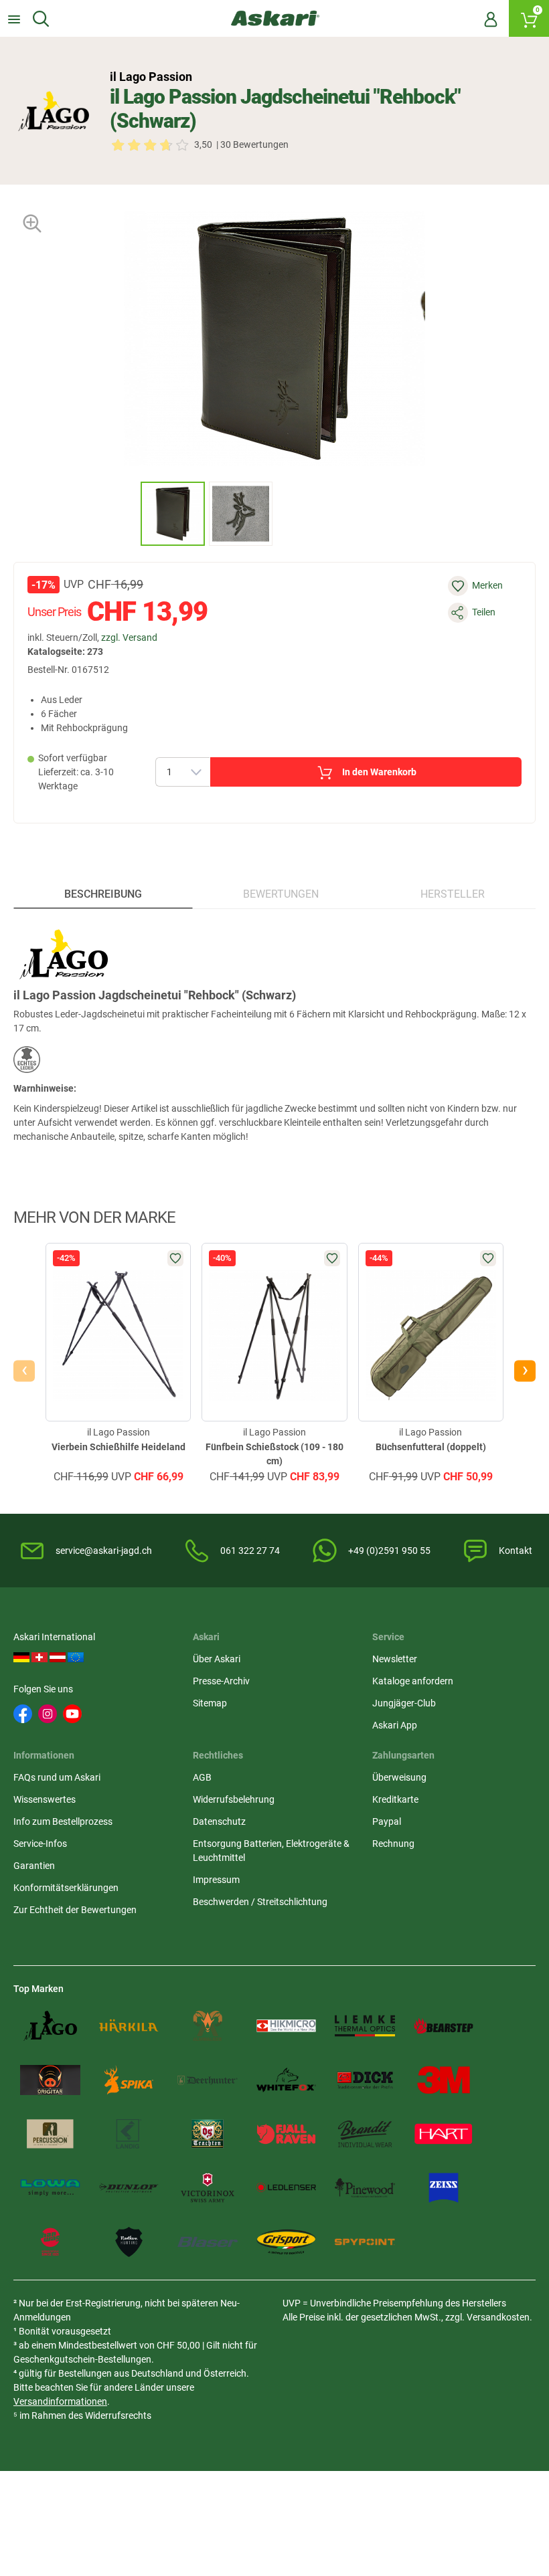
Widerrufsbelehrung (234, 1799)
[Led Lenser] (287, 2188)
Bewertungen (281, 894)
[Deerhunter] (208, 2080)
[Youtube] (72, 1714)
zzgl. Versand (129, 637)
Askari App (395, 1725)
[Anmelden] (491, 19)
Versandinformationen (60, 2401)
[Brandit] (365, 2134)
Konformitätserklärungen (66, 1888)
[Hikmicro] (287, 2026)
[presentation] (128, 513)
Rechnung (393, 1844)
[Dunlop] (129, 2188)
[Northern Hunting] (129, 2242)
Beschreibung (103, 894)
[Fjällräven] (287, 2134)
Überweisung (399, 1777)
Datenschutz (219, 1821)
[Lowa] (50, 2188)
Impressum (216, 1880)
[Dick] (365, 2080)
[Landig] (129, 2134)
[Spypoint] (365, 2242)
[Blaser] (208, 2242)
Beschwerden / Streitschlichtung (260, 1902)
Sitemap (210, 1703)
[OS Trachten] (208, 2134)
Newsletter (395, 1659)
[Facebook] (23, 1714)
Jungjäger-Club (404, 1703)
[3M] (444, 2080)
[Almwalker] (208, 2026)
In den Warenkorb (379, 772)
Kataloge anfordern (413, 1681)
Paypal (387, 1821)
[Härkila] (129, 2026)
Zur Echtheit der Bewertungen (75, 1910)
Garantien (34, 1866)
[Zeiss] (444, 2188)
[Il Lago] (50, 2026)
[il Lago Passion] (54, 111)
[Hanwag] (50, 2242)
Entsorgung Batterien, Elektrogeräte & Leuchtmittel (271, 1851)
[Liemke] (365, 2026)
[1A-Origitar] (50, 2080)
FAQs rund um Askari (57, 1777)
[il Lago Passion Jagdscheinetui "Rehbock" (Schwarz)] (173, 514)
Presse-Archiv (221, 1681)
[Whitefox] (287, 2080)
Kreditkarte (395, 1799)
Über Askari (217, 1659)
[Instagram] (48, 1714)
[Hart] (444, 2134)
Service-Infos (40, 1844)
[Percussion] (50, 2134)
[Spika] (129, 2080)
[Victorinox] (208, 2188)
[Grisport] (287, 2242)
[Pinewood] (365, 2188)
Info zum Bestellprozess (63, 1821)
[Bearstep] (444, 2026)
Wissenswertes (45, 1799)
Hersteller (453, 894)
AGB (202, 1777)
